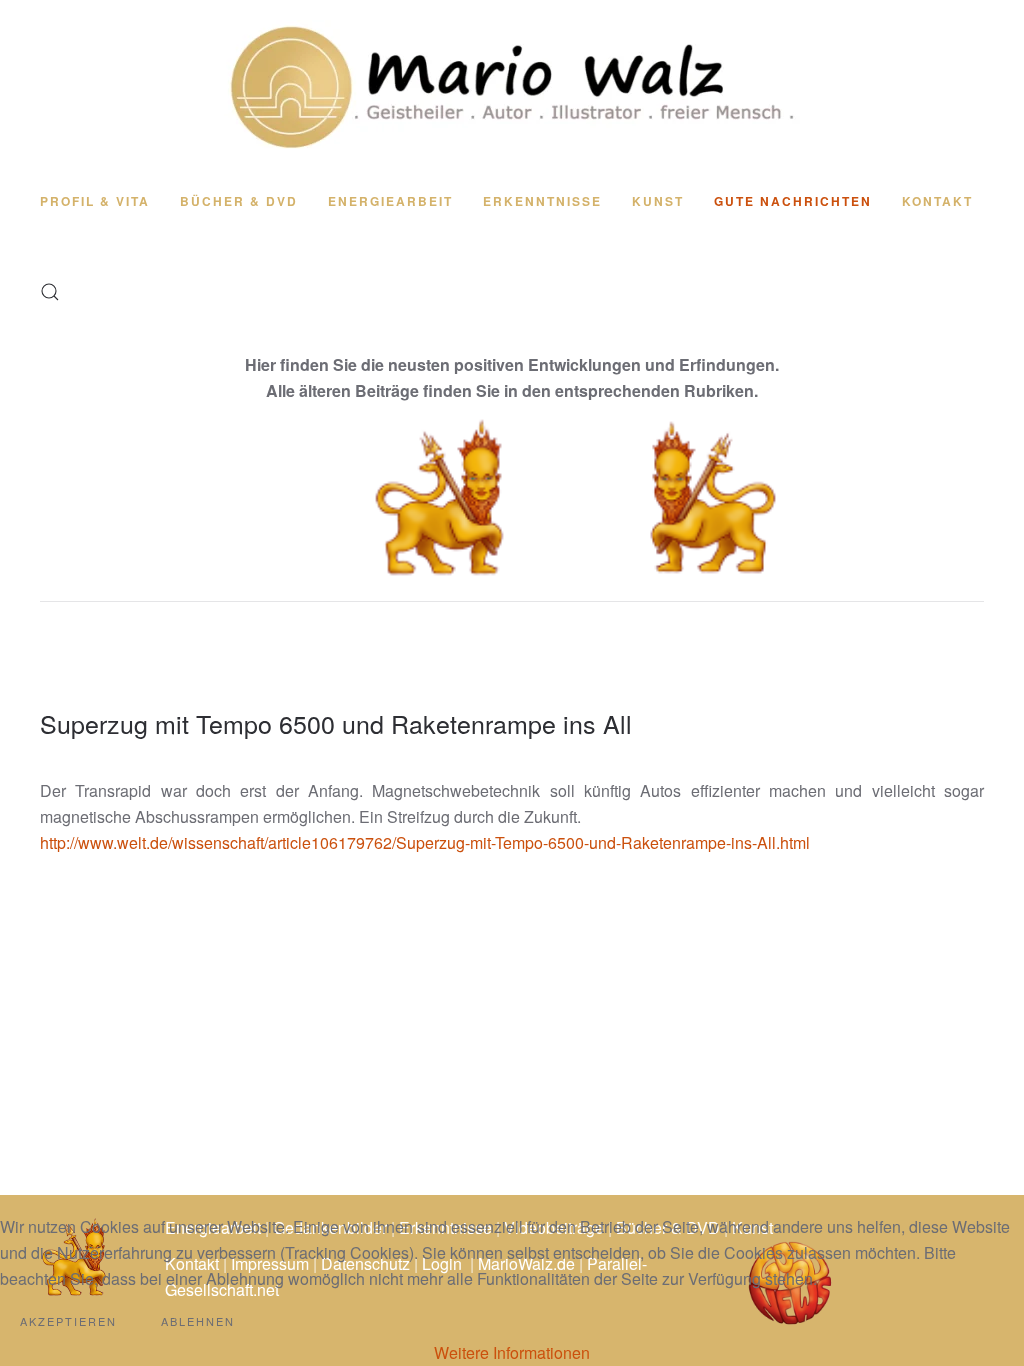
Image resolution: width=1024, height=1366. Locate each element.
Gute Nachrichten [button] (793, 201)
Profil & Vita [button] (95, 201)
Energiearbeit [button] (390, 201)
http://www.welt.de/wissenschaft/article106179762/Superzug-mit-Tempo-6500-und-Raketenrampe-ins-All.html (425, 842)
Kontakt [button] (937, 201)
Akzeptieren (68, 1321)
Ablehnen (198, 1321)
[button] (50, 292)
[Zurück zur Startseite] (512, 86)
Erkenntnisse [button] (542, 201)
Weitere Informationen (512, 1352)
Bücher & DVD (239, 201)
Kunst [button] (658, 201)
